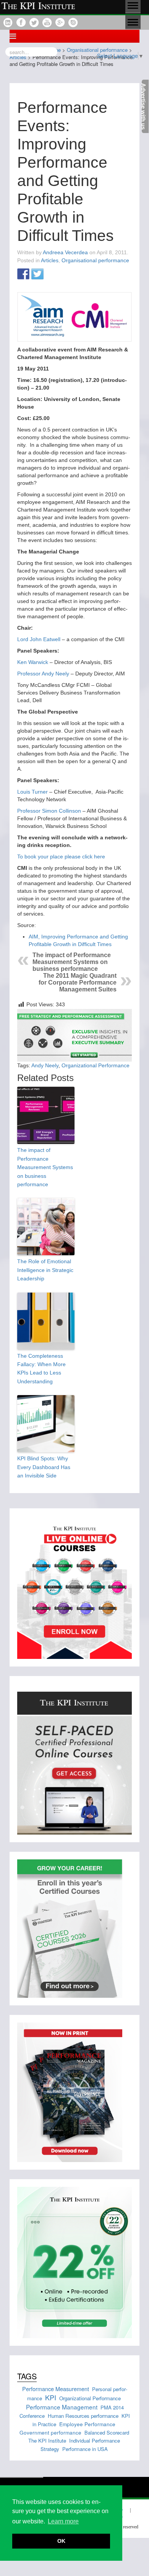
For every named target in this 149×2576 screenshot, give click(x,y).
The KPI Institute (47, 2440)
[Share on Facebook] (23, 274)
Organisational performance (95, 260)
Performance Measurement (56, 2389)
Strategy (50, 2449)
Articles (50, 260)
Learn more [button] (63, 2521)
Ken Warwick (33, 662)
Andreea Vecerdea (65, 252)
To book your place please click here (61, 857)
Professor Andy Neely (43, 674)
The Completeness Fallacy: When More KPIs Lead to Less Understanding (41, 1369)
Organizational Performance (96, 1065)
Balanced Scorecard (107, 2432)
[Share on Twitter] (37, 274)
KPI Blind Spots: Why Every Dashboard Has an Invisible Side (44, 1467)
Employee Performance (87, 2424)
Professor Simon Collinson (49, 811)
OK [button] (61, 2541)
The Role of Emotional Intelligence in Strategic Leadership (45, 1270)
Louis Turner (33, 792)
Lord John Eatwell (39, 639)
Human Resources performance (83, 2416)
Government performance (50, 2432)
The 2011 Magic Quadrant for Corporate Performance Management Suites (78, 982)
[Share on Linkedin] (52, 274)
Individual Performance (95, 2440)
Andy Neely (45, 1065)
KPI (51, 2397)
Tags (27, 2376)
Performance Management (62, 2407)
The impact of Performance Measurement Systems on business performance (72, 962)
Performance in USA (85, 2449)
